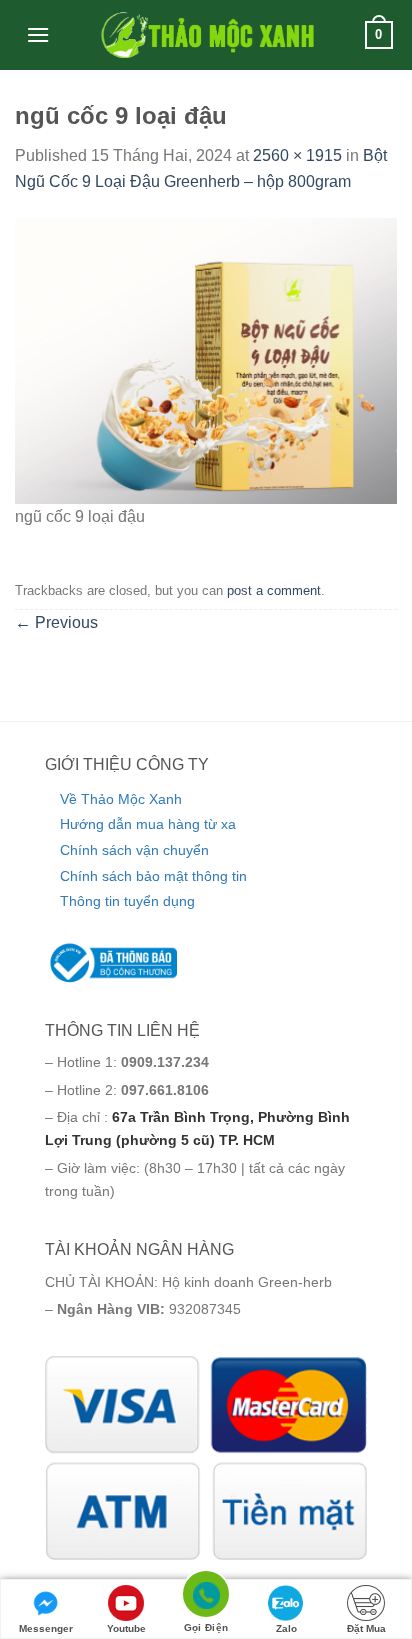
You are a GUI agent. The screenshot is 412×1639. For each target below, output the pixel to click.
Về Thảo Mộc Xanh (121, 799)
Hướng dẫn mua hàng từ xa (148, 824)
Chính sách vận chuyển (134, 850)
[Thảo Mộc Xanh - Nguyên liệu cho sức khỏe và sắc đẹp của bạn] (206, 35)
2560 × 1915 (297, 155)
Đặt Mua (366, 1628)
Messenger (46, 1628)
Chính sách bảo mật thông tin (153, 876)
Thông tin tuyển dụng (127, 901)
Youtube (126, 1628)
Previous (56, 622)
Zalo (286, 1628)
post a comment (274, 590)
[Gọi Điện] (206, 1597)
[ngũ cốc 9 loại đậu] (206, 359)
